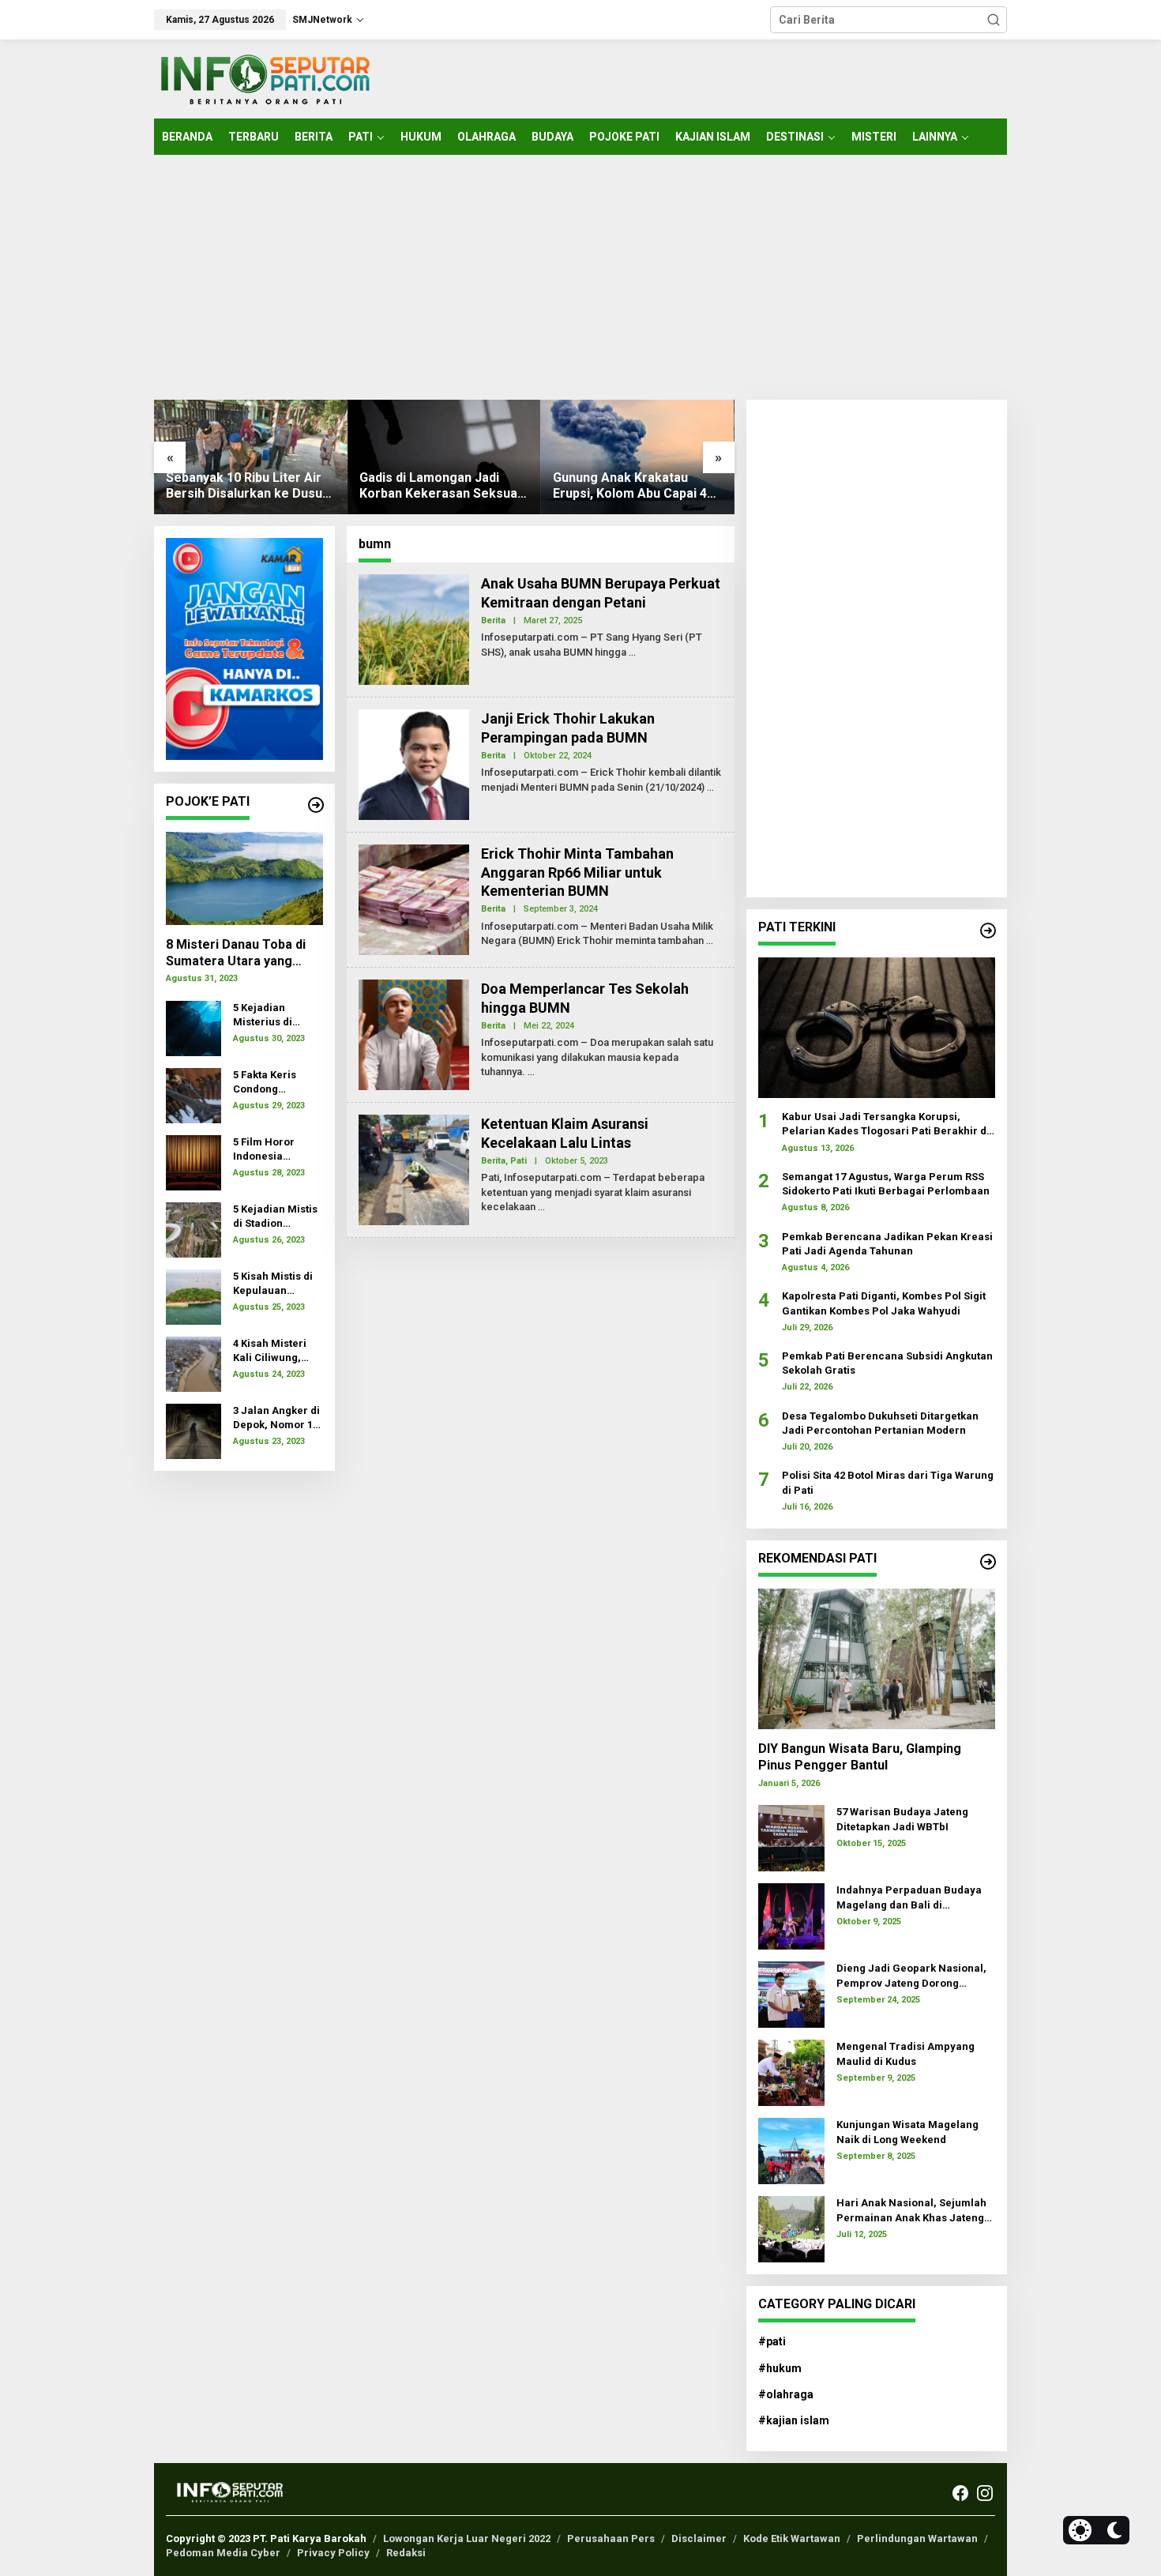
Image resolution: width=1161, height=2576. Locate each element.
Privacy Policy (333, 2553)
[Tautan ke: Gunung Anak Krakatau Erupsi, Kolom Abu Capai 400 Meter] (638, 457)
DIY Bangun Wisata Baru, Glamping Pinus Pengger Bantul (860, 1757)
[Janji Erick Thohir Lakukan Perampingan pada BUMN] (710, 788)
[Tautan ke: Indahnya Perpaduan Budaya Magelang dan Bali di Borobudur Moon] (791, 1916)
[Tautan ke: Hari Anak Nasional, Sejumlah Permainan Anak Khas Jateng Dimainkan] (791, 2228)
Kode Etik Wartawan (792, 2538)
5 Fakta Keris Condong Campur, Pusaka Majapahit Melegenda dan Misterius (274, 1083)
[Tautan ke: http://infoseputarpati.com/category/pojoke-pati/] (316, 805)
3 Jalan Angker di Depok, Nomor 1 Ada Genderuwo (276, 1418)
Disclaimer (699, 2538)
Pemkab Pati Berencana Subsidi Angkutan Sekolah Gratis (887, 1363)
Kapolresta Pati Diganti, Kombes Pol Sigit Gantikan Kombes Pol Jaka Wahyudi (884, 1303)
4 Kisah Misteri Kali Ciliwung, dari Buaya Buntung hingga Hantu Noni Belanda (272, 1351)
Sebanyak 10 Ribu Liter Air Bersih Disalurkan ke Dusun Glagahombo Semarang (248, 487)
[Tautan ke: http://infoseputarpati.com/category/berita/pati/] (988, 931)
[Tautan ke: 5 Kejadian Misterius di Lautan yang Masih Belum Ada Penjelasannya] (193, 1027)
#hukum (780, 2368)
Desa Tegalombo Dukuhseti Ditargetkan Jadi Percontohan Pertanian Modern (880, 1423)
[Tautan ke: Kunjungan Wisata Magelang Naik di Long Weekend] (791, 2150)
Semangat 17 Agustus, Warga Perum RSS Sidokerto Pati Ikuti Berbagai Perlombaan (886, 1184)
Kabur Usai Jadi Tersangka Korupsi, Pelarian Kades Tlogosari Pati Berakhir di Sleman (886, 1124)
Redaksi (406, 2553)
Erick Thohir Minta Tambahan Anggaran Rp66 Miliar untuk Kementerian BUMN (577, 872)
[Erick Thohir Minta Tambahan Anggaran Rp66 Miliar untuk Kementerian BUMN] (710, 941)
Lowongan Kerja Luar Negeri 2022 (467, 2538)
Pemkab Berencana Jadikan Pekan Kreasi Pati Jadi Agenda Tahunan (887, 1244)
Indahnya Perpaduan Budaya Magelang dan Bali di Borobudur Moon (909, 1898)
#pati (772, 2341)
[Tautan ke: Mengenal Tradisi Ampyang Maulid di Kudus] (791, 2072)
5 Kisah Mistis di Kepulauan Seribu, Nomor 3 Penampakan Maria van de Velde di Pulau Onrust (274, 1284)
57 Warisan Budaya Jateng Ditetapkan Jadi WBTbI (902, 1819)
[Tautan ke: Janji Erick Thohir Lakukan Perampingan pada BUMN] (414, 764)
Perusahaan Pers (611, 2538)
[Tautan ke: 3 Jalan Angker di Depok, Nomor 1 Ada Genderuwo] (193, 1430)
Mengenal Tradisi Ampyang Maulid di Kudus (906, 2053)
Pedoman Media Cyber (223, 2553)
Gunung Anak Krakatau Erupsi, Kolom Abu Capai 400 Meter (637, 487)
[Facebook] (960, 2493)
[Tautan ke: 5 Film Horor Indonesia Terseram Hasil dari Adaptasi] (193, 1161)
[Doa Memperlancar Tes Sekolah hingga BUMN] (531, 1072)
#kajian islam (794, 2420)
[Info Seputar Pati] (265, 78)
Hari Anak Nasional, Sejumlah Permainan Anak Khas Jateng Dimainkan (911, 2211)
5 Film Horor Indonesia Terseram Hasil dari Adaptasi (272, 1150)
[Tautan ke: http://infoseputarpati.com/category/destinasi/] (988, 1562)
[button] (994, 20)
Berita (493, 620)
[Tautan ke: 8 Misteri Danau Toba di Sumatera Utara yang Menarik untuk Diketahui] (244, 878)
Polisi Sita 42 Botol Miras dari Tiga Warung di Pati (888, 1482)
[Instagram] (985, 2493)
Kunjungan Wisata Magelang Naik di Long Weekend (907, 2132)
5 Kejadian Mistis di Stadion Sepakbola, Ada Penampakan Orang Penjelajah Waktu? (277, 1217)
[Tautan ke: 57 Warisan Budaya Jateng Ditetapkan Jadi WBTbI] (791, 1837)
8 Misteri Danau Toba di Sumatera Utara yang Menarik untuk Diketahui (238, 953)
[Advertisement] (580, 277)
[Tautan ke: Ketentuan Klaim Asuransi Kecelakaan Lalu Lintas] (414, 1169)
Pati (519, 1161)
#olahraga (786, 2394)
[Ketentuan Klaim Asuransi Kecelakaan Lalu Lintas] (541, 1207)
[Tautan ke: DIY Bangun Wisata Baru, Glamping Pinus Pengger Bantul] (877, 1659)
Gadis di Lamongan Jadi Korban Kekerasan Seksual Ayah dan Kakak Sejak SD (440, 487)
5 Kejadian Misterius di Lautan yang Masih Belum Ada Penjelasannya (277, 1015)
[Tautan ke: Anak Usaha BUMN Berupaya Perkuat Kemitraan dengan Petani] (414, 629)
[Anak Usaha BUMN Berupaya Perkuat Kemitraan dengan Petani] (632, 652)
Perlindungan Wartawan (917, 2538)
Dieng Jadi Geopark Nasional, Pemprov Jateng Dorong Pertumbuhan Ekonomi (911, 1976)
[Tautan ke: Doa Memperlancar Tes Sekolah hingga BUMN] (414, 1034)
